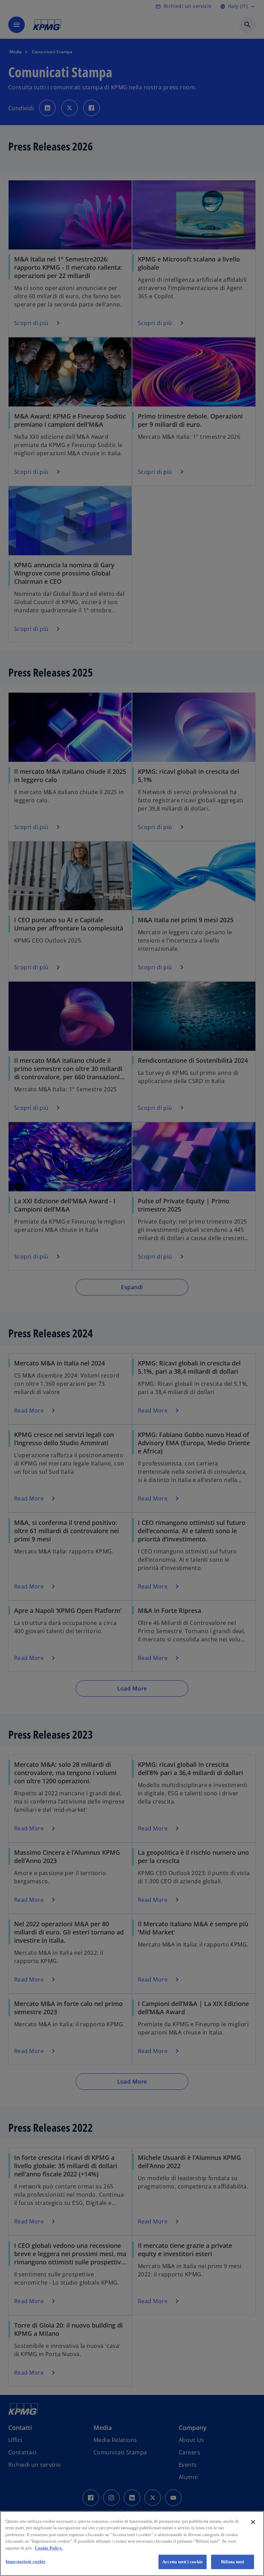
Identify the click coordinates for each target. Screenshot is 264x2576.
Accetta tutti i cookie (183, 2562)
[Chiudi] (253, 2522)
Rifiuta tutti (233, 2562)
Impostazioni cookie (25, 2561)
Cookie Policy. (49, 2548)
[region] (132, 2544)
